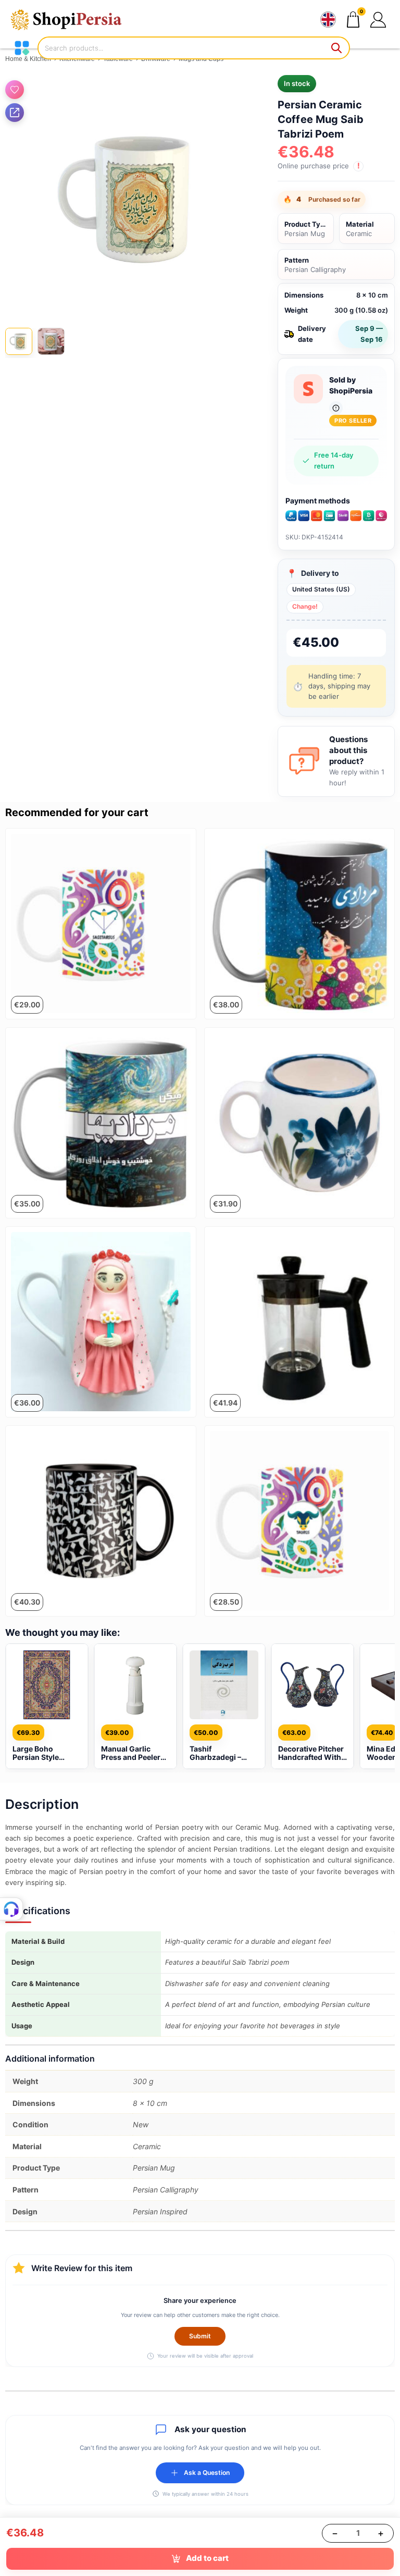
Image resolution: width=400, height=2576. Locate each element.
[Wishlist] (15, 90)
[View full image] (128, 198)
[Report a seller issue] (336, 408)
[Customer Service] (11, 1909)
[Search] (337, 48)
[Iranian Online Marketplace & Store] (73, 20)
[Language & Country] (328, 20)
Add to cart (207, 2558)
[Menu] (22, 48)
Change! (305, 606)
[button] (378, 20)
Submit (200, 2336)
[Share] (15, 113)
